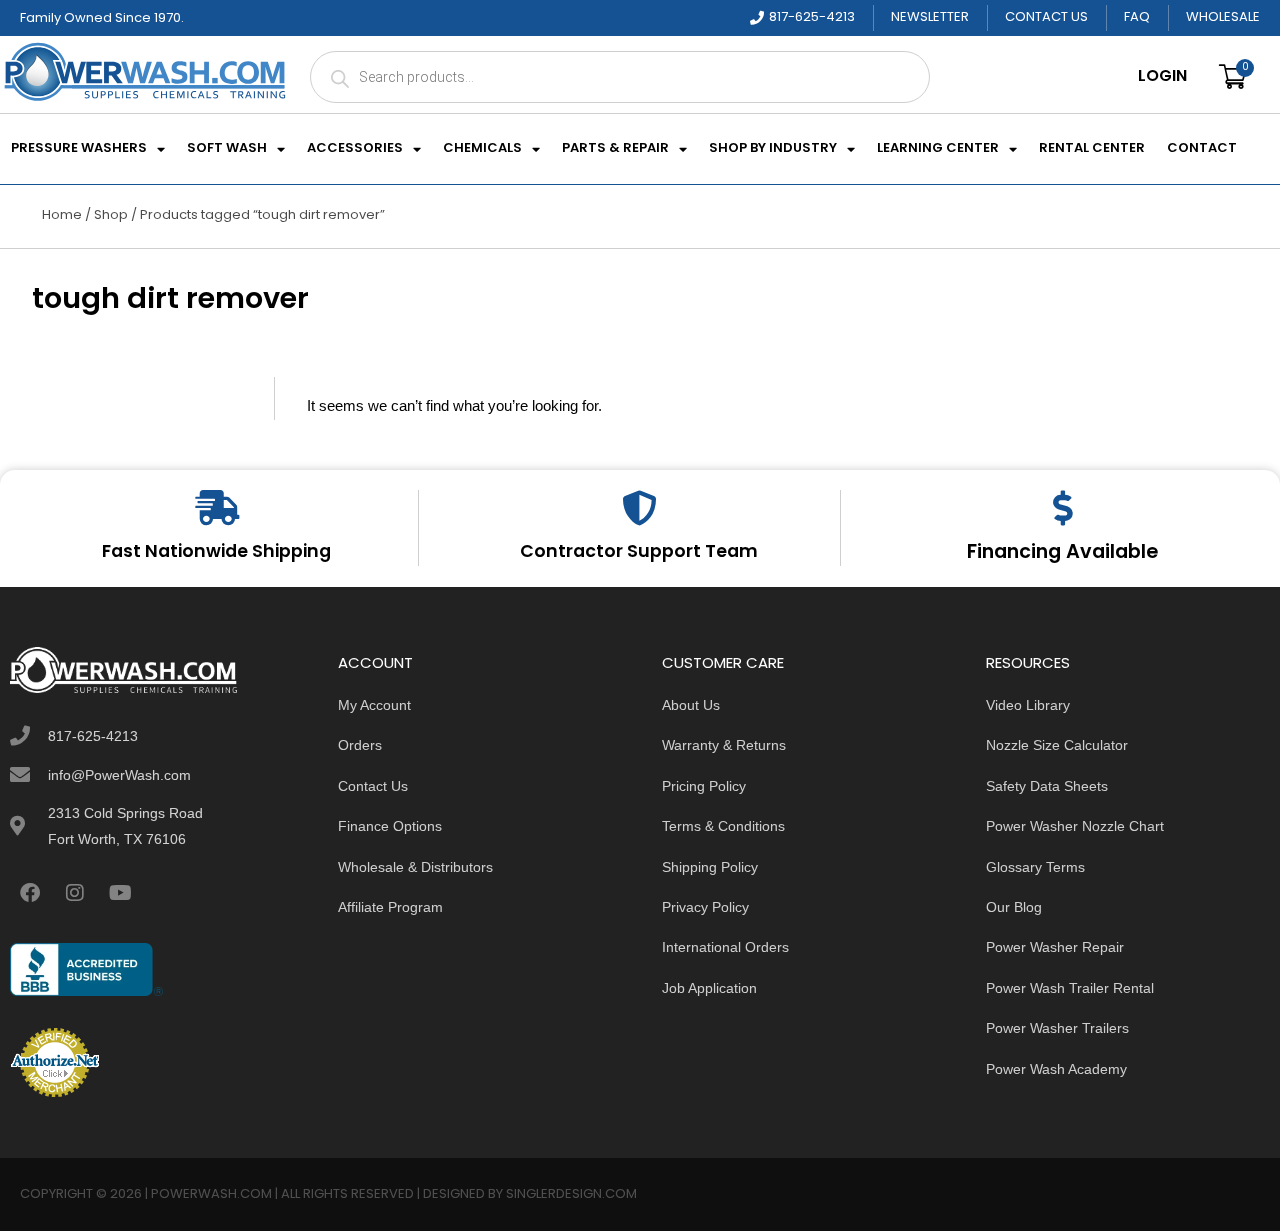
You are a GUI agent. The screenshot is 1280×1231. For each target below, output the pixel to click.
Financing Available (1062, 553)
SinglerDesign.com (571, 1194)
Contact (1202, 149)
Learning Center (938, 149)
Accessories (355, 149)
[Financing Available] (1062, 507)
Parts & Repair (615, 149)
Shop (111, 215)
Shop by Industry (773, 149)
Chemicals (482, 149)
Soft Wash (227, 149)
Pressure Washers (79, 149)
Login (1162, 77)
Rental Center (1092, 149)
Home (62, 215)
